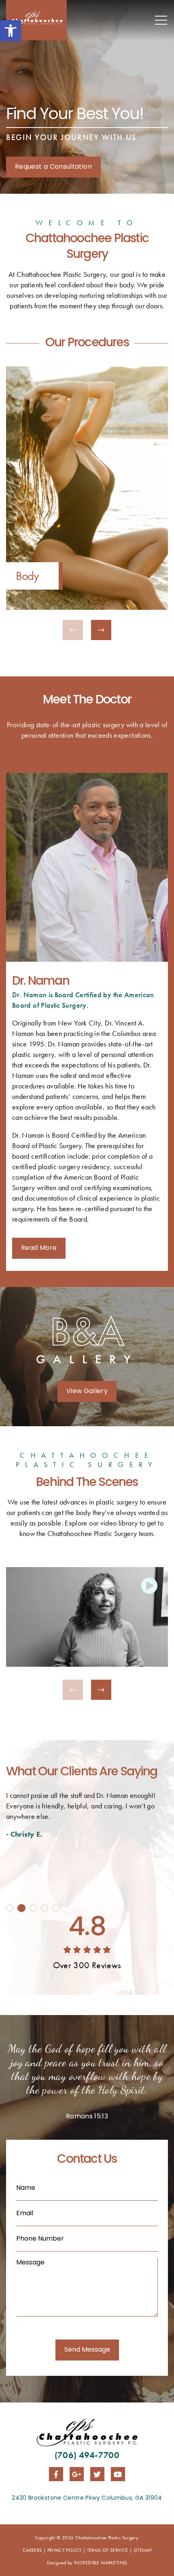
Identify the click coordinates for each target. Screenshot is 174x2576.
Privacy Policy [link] (65, 2550)
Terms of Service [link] (108, 2550)
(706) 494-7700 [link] (87, 2455)
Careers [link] (32, 2550)
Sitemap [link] (143, 2550)
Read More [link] (39, 1248)
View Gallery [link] (87, 1392)
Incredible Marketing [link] (101, 2563)
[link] (11, 31)
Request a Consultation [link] (53, 167)
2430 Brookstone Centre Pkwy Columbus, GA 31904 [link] (87, 2498)
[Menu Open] (161, 20)
